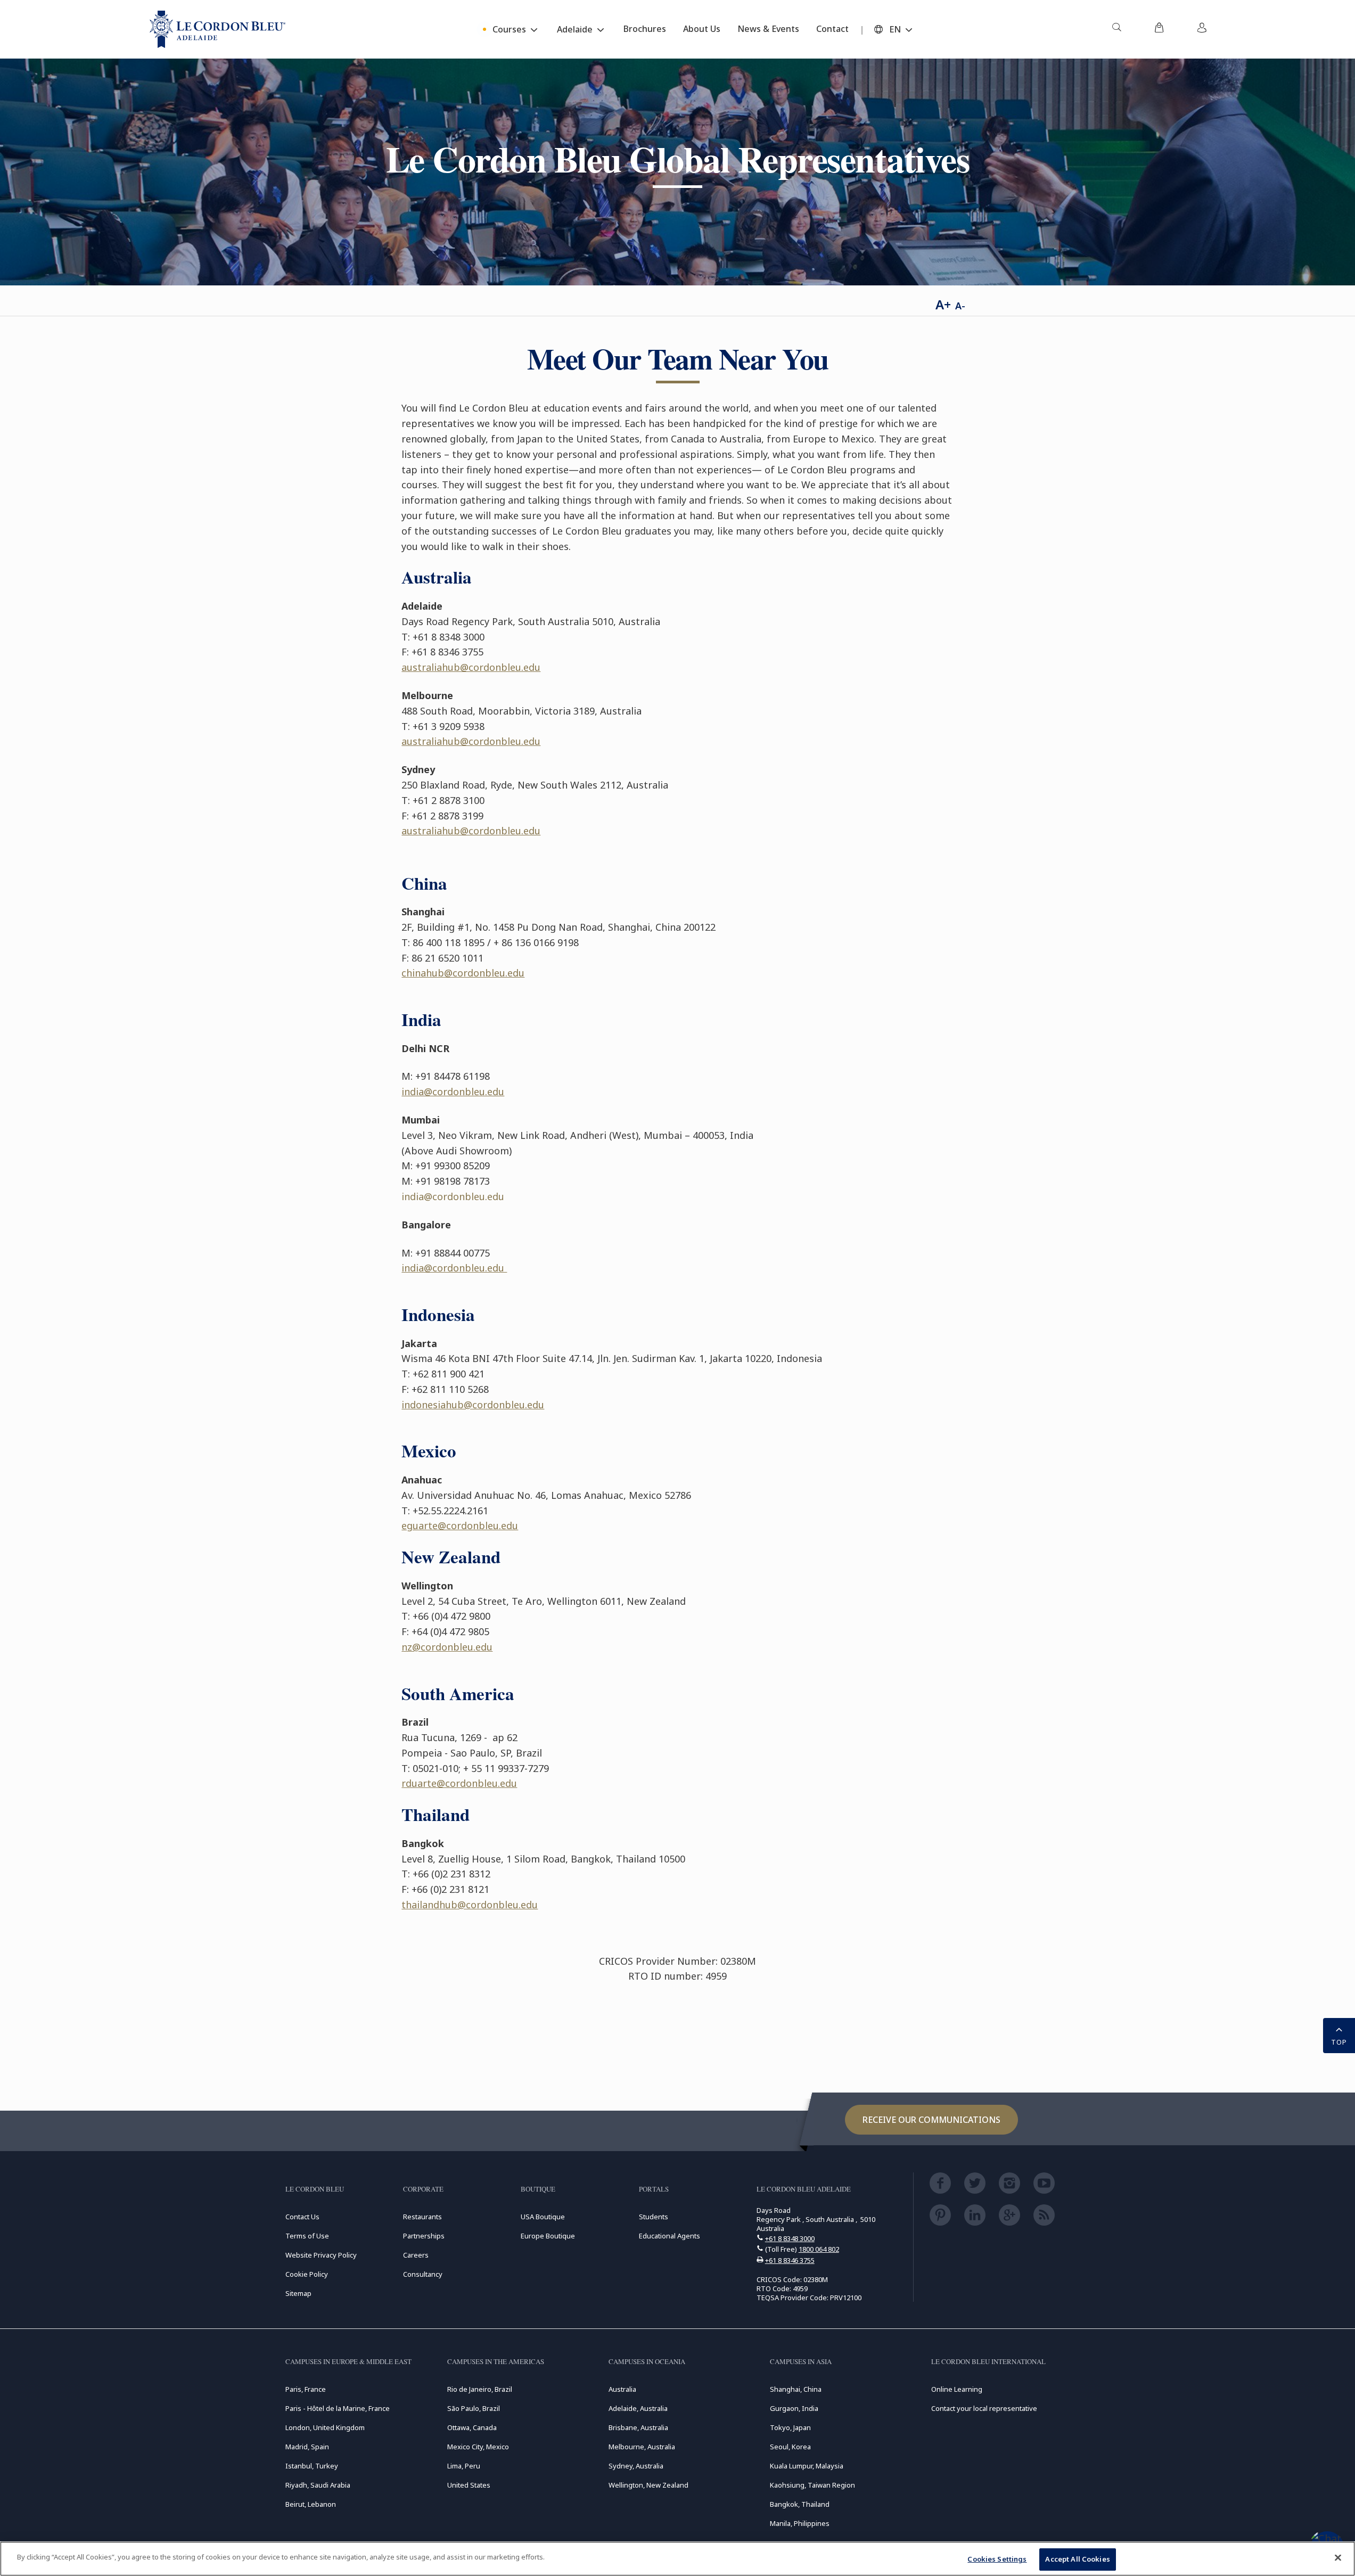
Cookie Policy (307, 2274)
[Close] (1338, 2557)
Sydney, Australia (636, 2466)
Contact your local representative (984, 2408)
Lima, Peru (464, 2466)
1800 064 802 (819, 2249)
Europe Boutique (548, 2236)
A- (960, 306)
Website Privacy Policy (321, 2255)
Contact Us (302, 2217)
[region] (678, 2559)
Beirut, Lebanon (311, 2504)
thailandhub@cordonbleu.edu (470, 1905)
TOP (1339, 2042)
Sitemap (298, 2293)
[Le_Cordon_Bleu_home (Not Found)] (217, 29)
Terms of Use (307, 2236)
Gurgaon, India (794, 2408)
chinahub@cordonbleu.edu (463, 973)
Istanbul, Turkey (312, 2466)
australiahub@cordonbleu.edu (471, 667)
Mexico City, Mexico (478, 2447)
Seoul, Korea (790, 2447)
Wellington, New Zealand (648, 2485)
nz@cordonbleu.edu (447, 1647)
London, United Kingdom (325, 2427)
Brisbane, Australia (638, 2427)
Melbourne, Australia (642, 2447)
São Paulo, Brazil (474, 2408)
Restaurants (422, 2217)
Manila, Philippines (800, 2523)
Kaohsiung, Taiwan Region (812, 2485)
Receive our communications (931, 2120)
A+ (943, 304)
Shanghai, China (796, 2389)
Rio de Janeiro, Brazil (480, 2389)
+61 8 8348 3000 (790, 2238)
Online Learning (957, 2389)
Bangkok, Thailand (800, 2504)
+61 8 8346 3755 (790, 2260)
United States (469, 2485)
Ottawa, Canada (472, 2427)
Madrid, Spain (307, 2447)
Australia (622, 2389)
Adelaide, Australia (638, 2408)
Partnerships (424, 2236)
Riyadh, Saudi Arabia (318, 2485)
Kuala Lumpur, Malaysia (807, 2466)
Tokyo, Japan (790, 2427)
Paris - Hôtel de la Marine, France (338, 2408)
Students (654, 2217)
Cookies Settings (997, 2559)
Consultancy (423, 2274)
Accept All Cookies (1077, 2559)
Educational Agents (670, 2236)
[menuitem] (1116, 29)
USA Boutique (543, 2217)
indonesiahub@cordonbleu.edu (473, 1405)
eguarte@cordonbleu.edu (460, 1525)
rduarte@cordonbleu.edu (459, 1783)
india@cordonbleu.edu (453, 1092)
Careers (416, 2255)
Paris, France (306, 2389)
